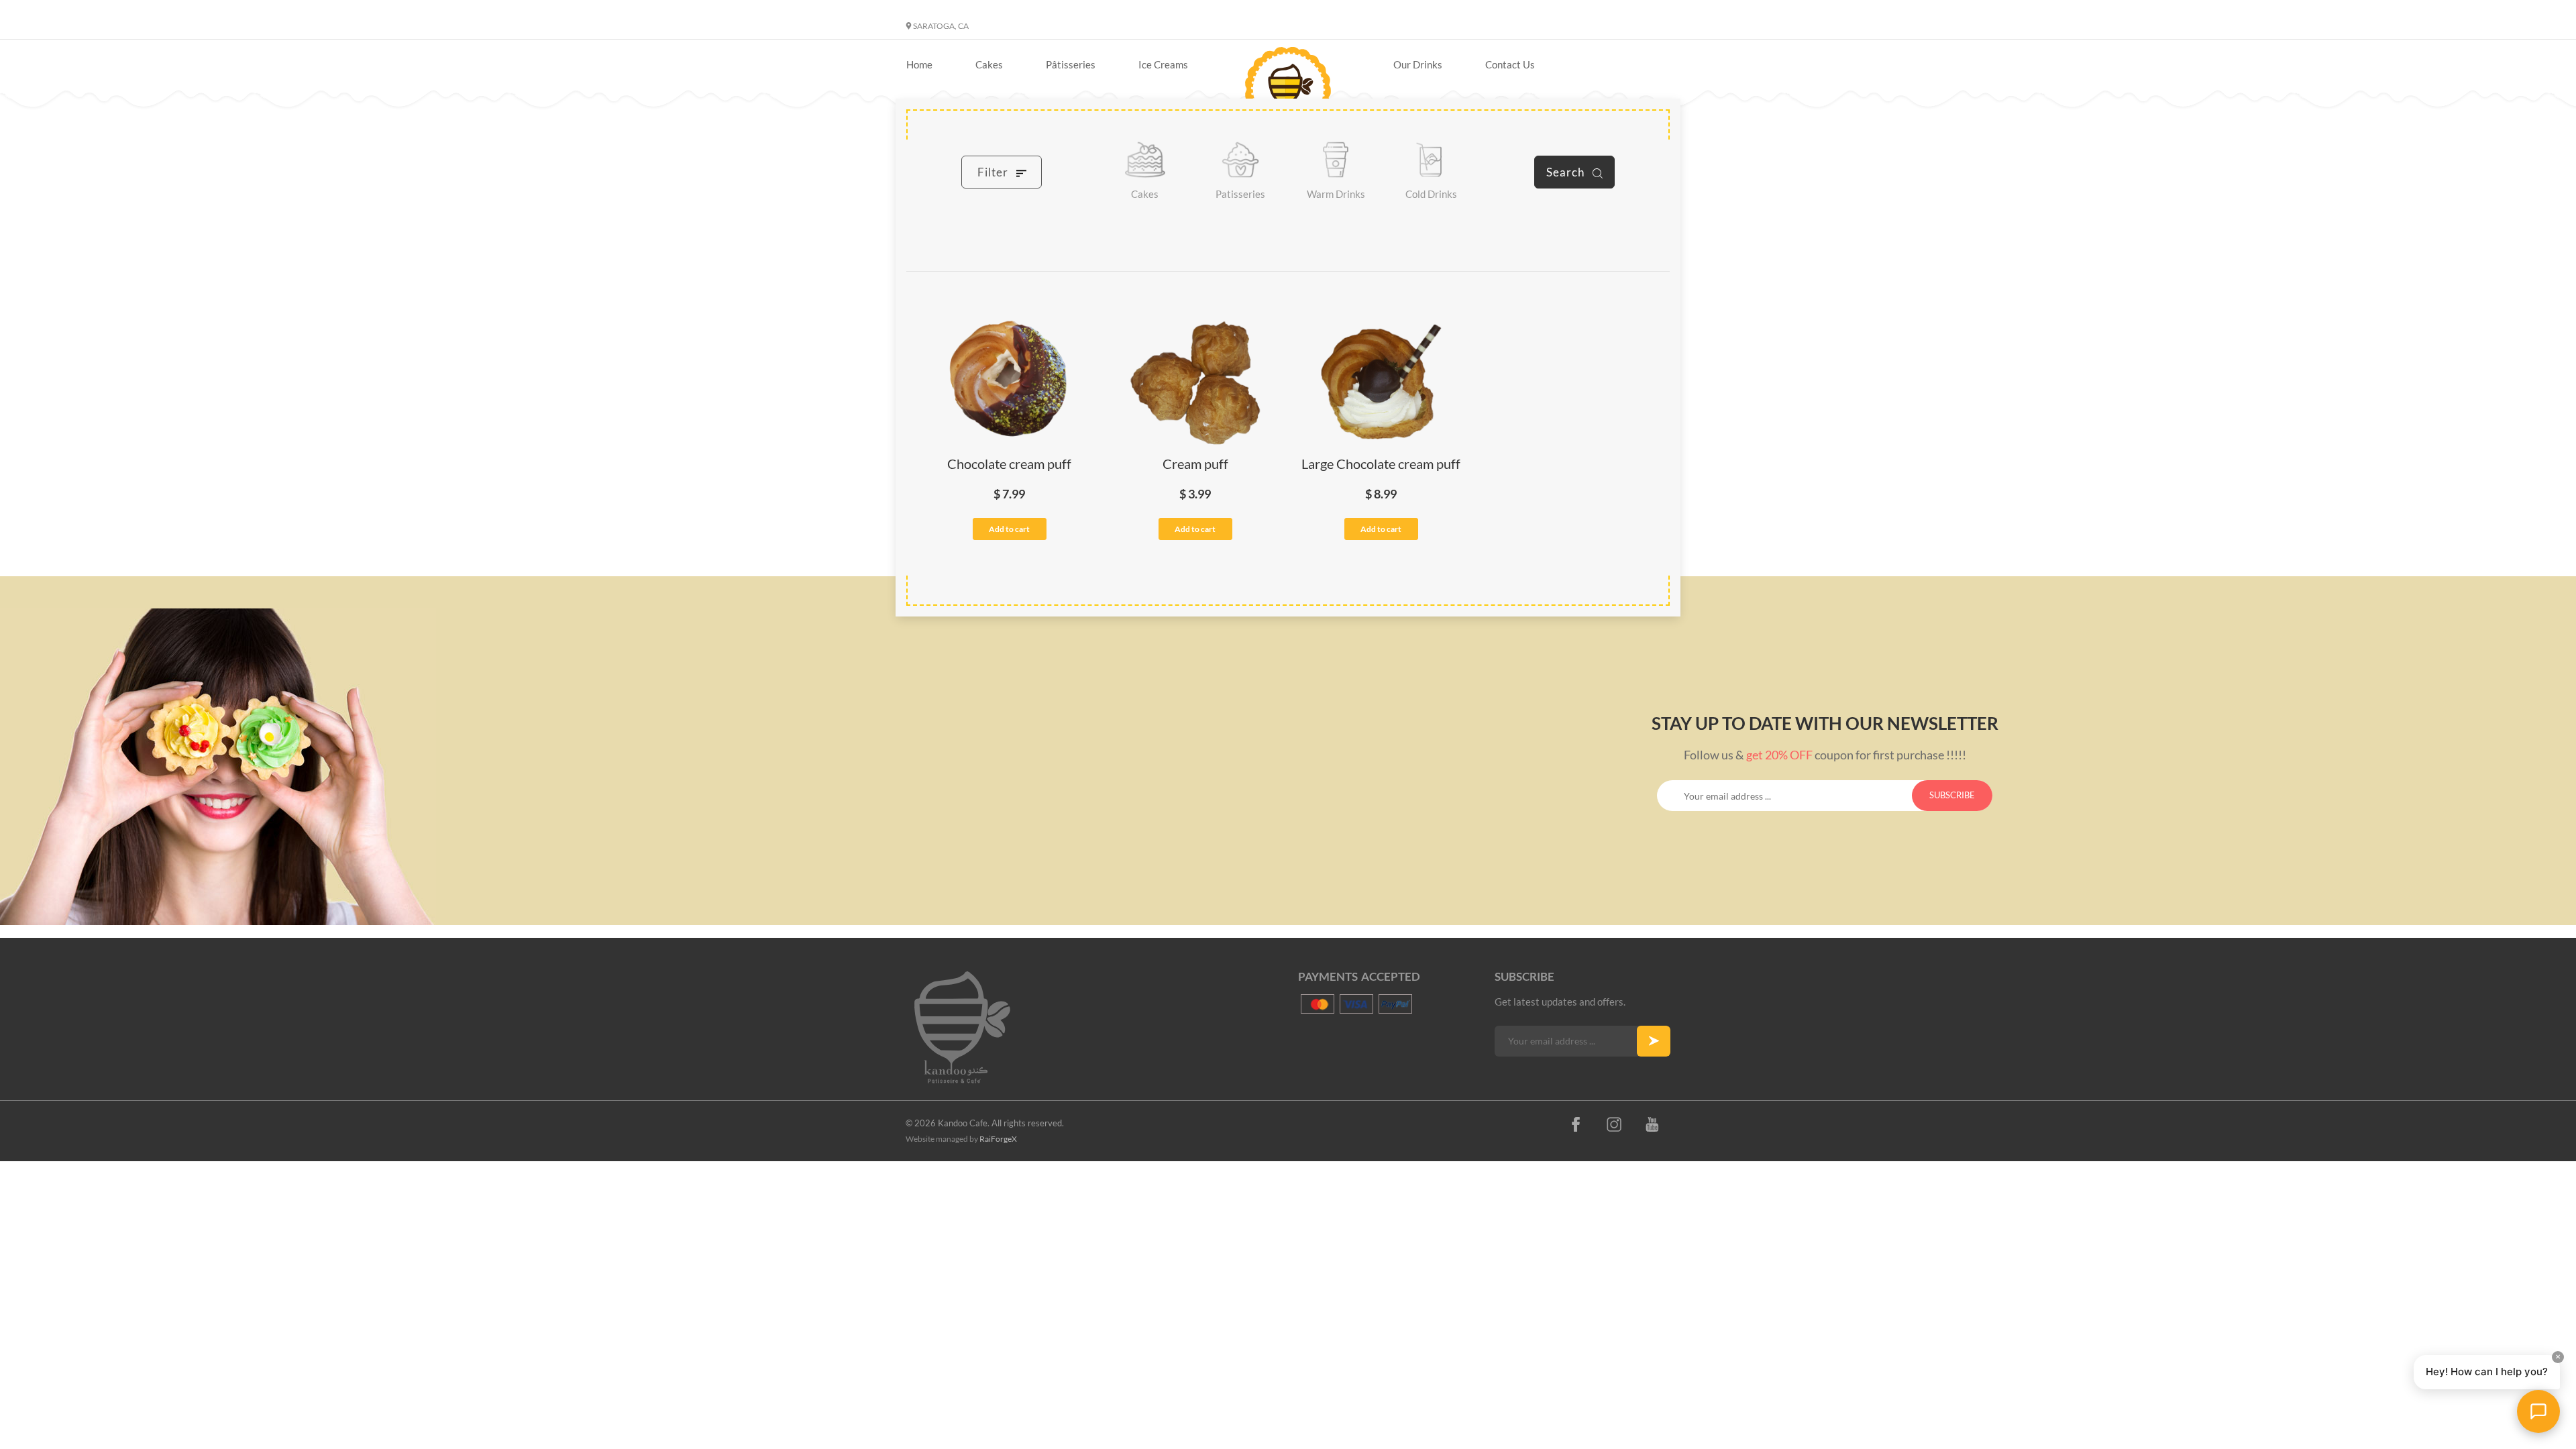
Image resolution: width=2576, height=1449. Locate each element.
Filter (994, 172)
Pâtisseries (1071, 64)
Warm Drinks (1336, 194)
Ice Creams (1163, 64)
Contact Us (1510, 64)
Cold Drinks (1431, 194)
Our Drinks (1418, 64)
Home (919, 64)
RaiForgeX (998, 1139)
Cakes (989, 64)
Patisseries (1240, 194)
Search (1567, 172)
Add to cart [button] (1009, 529)
